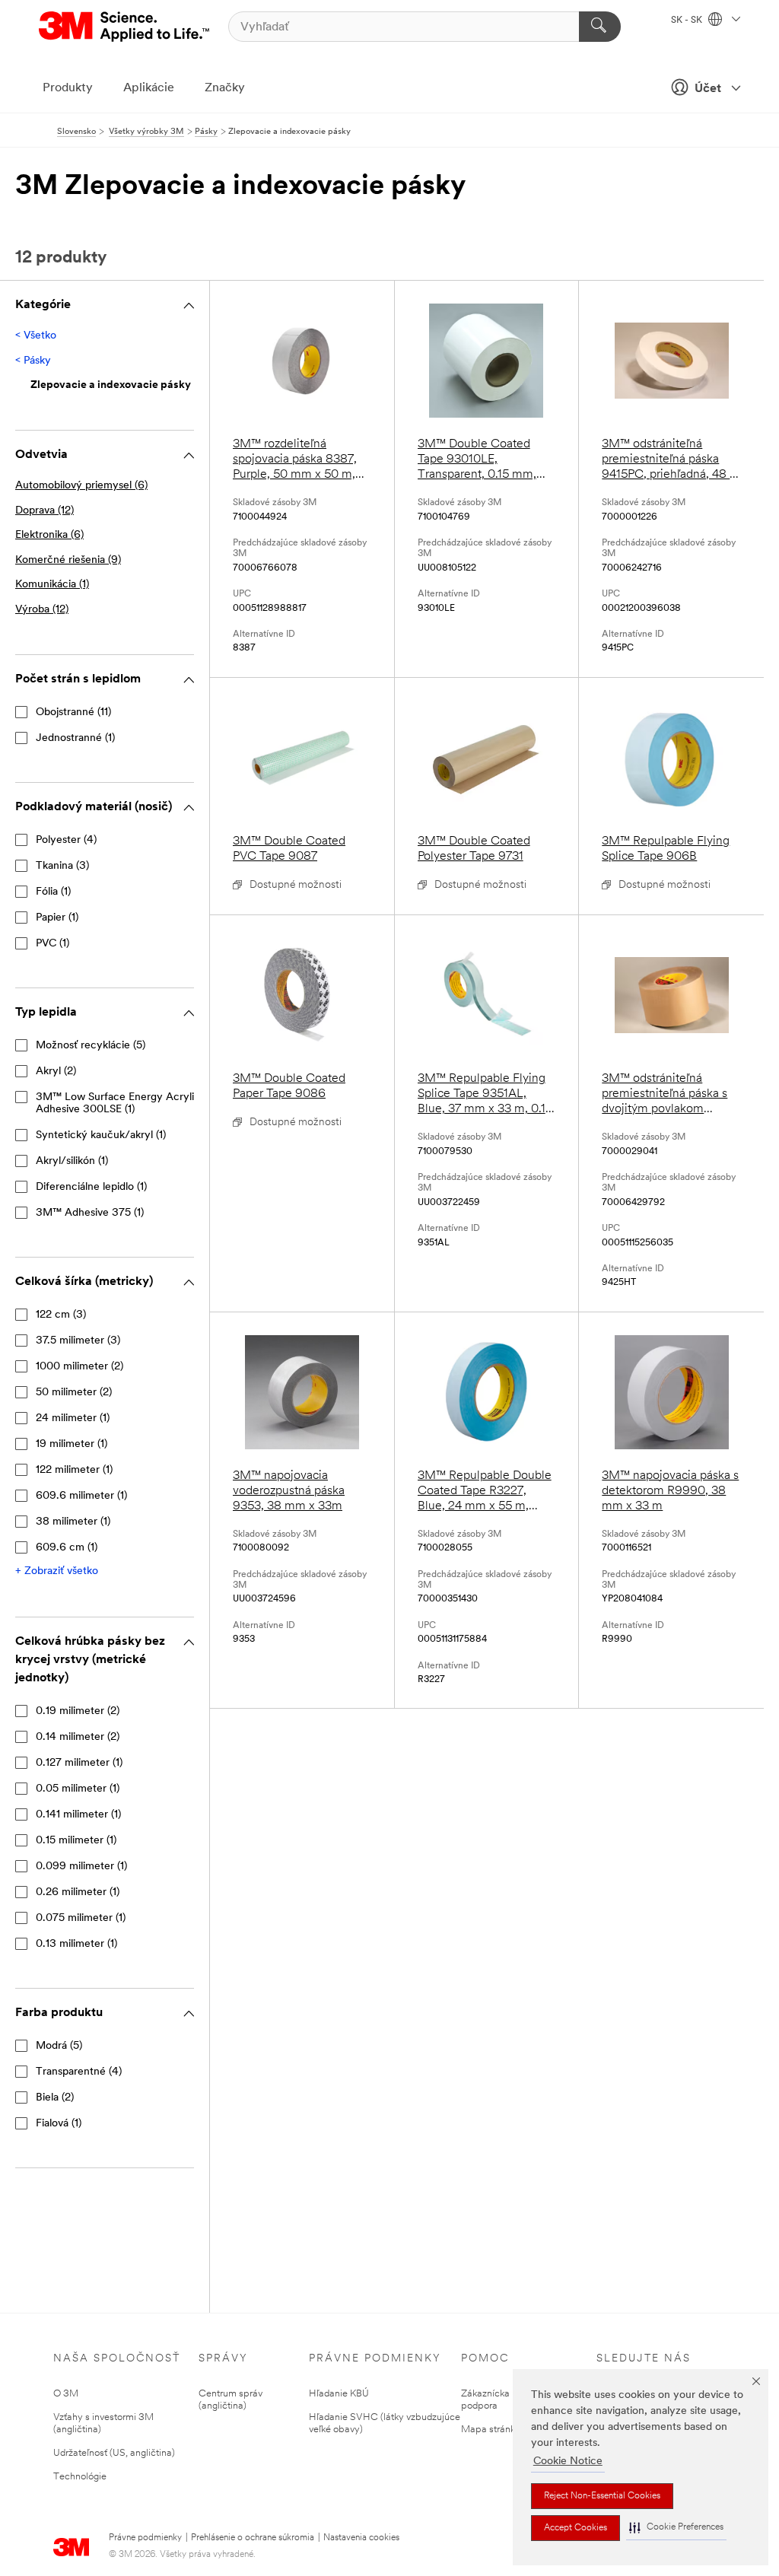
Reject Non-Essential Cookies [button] (602, 2496)
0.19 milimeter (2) (78, 1711)
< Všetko (36, 336)
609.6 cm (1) (67, 1548)
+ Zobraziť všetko (57, 1571)
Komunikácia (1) (52, 585)
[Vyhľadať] (600, 27)
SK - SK (688, 21)
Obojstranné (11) (73, 712)
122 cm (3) (61, 1315)
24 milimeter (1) (73, 1418)
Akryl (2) (56, 1072)
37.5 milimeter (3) (78, 1341)
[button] (676, 2528)
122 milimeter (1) (74, 1470)
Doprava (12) (45, 511)
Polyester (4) (66, 840)
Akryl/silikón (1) (72, 1161)
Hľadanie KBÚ (339, 2394)
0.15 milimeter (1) (76, 1841)
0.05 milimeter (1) (78, 1789)
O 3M (66, 2394)
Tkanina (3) (62, 866)
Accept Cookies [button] (576, 2528)
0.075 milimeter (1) (81, 1918)
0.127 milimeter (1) (79, 1763)
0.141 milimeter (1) (78, 1815)
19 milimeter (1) (72, 1444)
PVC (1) (52, 944)
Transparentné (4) (79, 2072)
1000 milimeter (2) (79, 1367)
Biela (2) (55, 2098)
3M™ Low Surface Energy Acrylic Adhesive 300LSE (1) (118, 1104)
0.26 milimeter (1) (78, 1892)
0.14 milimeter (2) (78, 1737)
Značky (225, 88)
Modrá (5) (59, 2046)
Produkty (68, 88)
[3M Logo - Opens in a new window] (125, 27)
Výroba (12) (42, 610)
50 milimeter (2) (74, 1393)
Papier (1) (57, 918)
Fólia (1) (53, 892)
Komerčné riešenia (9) (68, 560)
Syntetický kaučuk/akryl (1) (101, 1135)
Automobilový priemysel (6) (81, 486)
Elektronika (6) (49, 535)
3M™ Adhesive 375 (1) (90, 1213)
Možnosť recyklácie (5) (91, 1046)
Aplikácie (149, 88)
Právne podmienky (145, 2538)
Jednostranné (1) (75, 738)
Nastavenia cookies (361, 2538)
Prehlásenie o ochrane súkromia (253, 2538)
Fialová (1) (59, 2124)
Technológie (80, 2477)
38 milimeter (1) (73, 1522)
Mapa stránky (491, 2430)
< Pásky (33, 361)
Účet (708, 89)
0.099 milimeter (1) (81, 1867)
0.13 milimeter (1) (76, 1944)
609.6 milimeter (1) (81, 1496)
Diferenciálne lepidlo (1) (91, 1187)
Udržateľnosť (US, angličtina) (114, 2453)
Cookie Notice (568, 2462)
